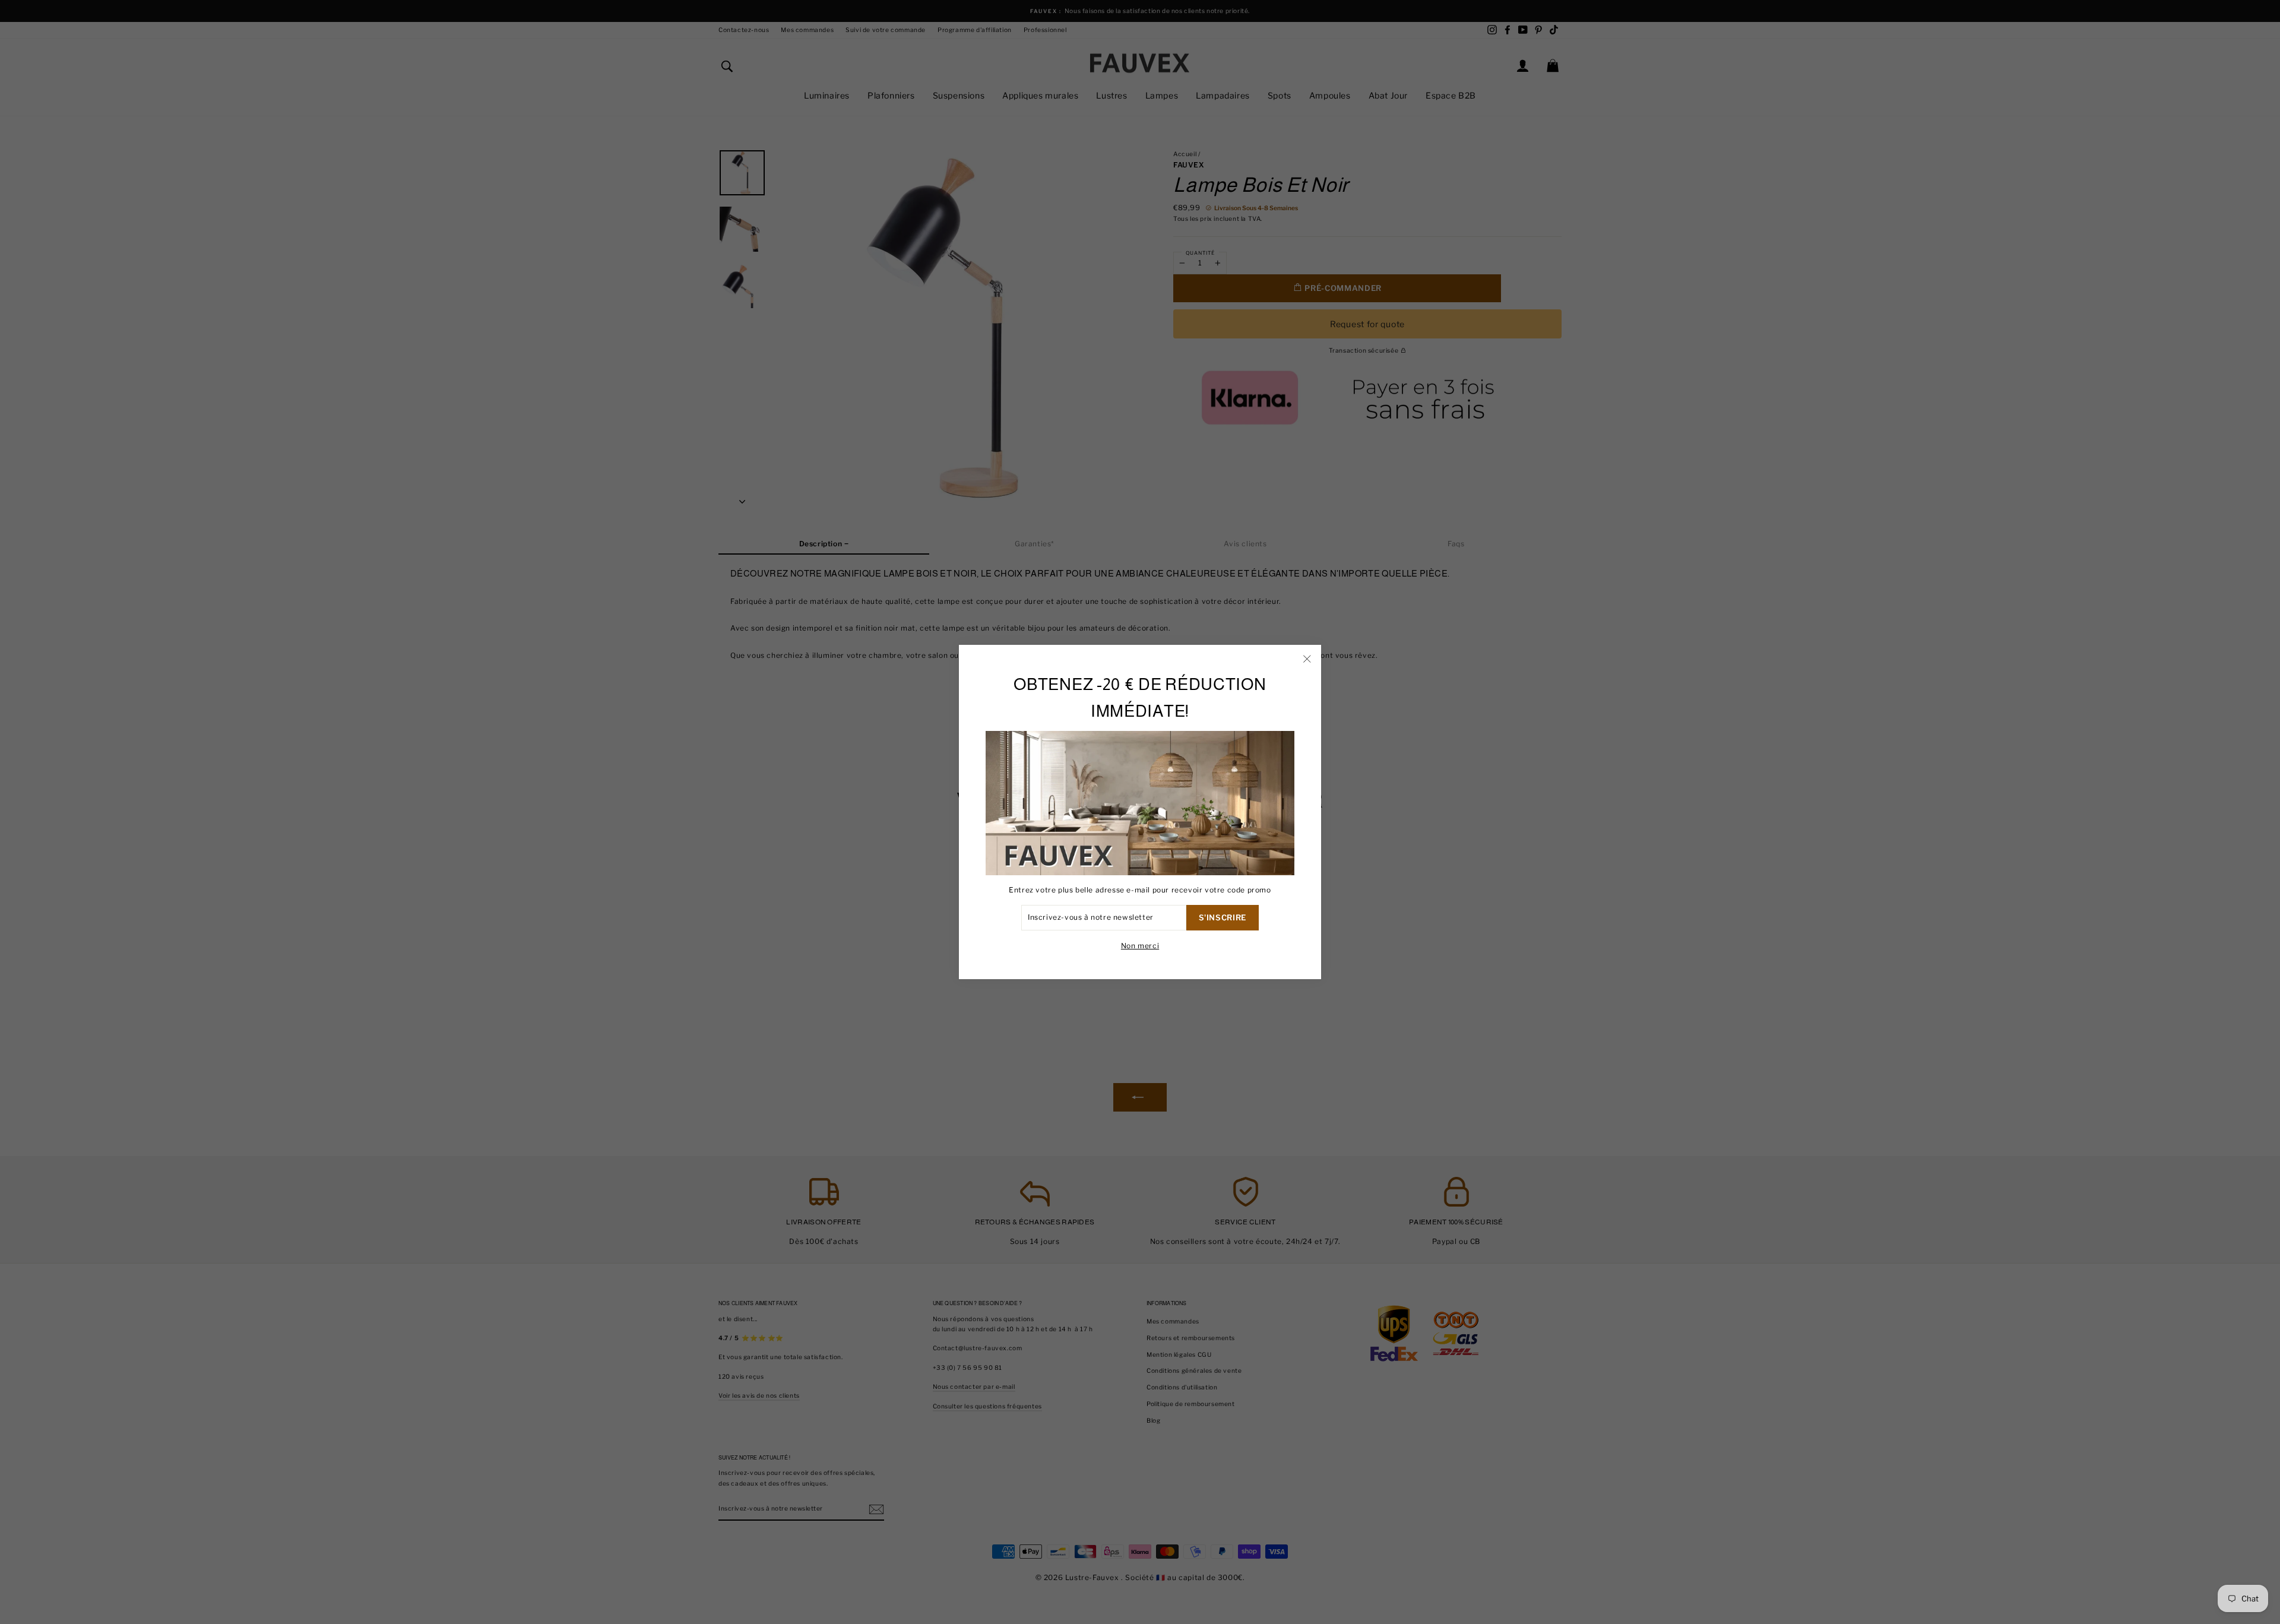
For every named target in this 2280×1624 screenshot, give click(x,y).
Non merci (1140, 946)
